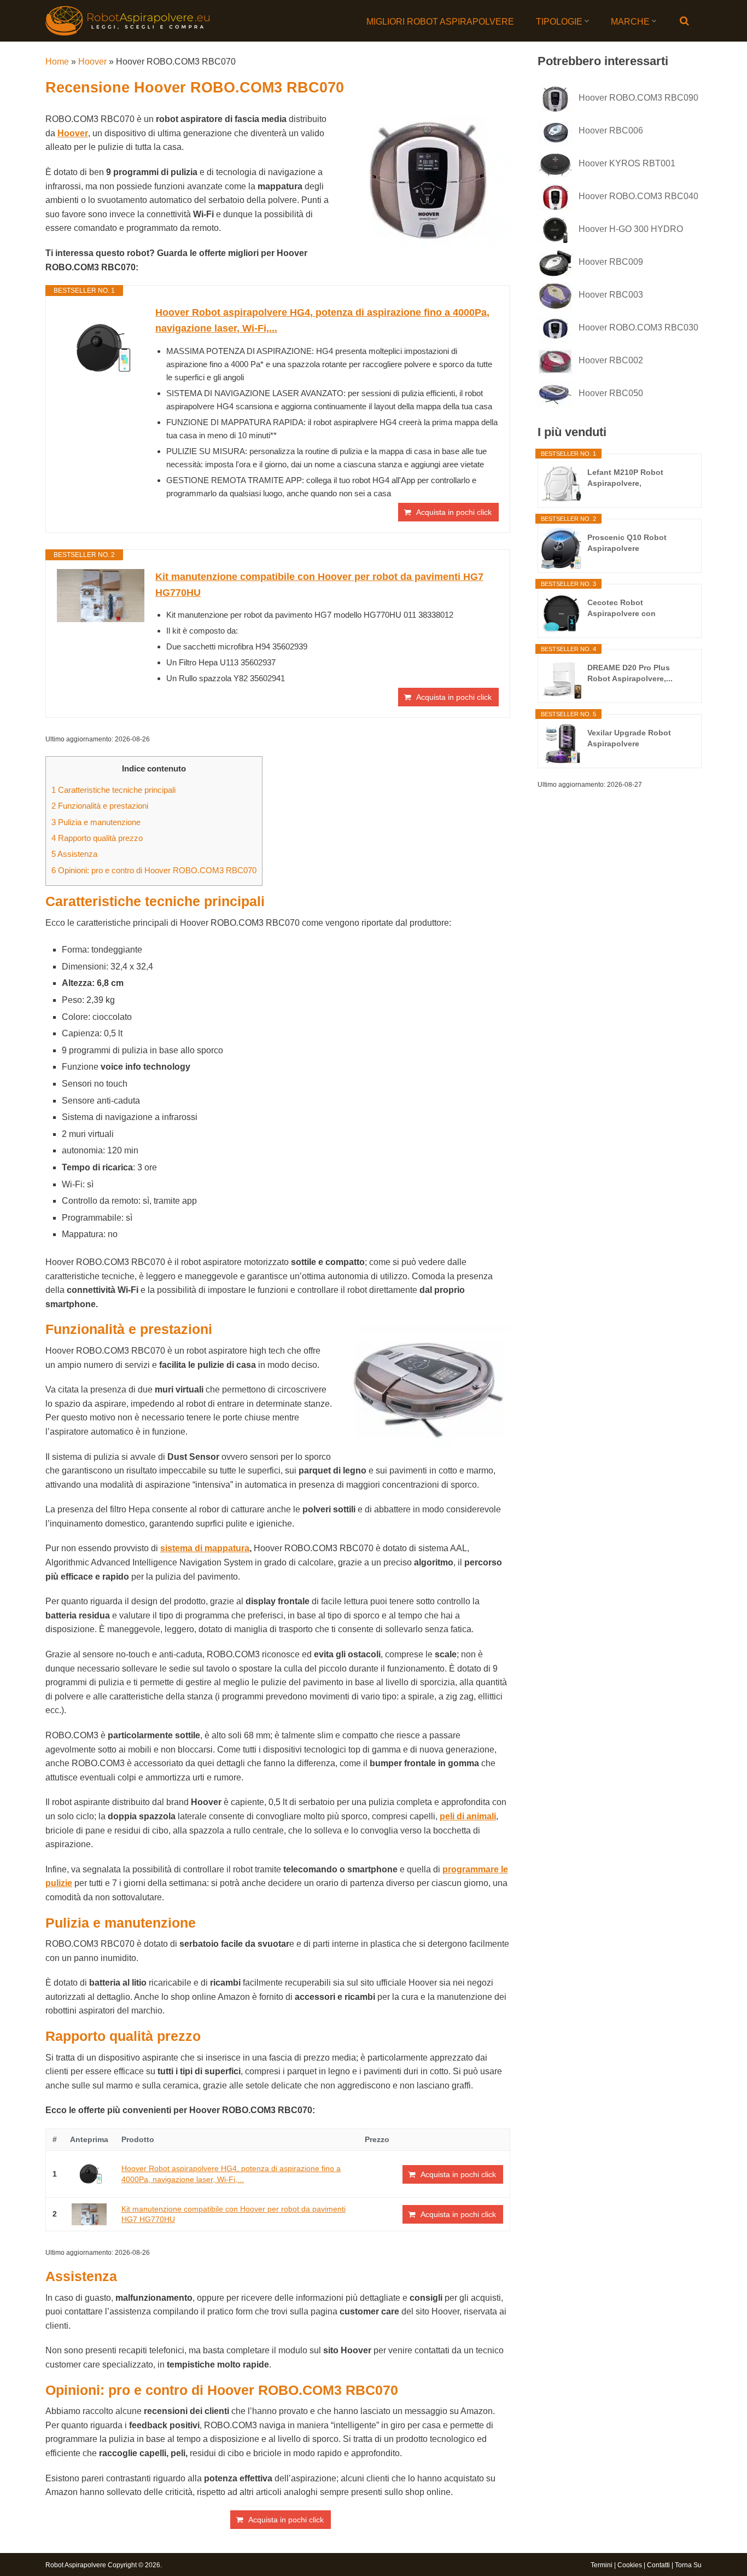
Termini (602, 2565)
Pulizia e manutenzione (96, 822)
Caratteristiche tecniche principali (113, 790)
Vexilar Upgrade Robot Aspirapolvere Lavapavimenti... (629, 739)
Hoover (92, 62)
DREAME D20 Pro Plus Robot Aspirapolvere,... (630, 673)
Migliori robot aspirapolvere (440, 22)
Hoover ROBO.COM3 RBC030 (638, 327)
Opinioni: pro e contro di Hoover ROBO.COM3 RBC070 (154, 870)
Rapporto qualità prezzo (97, 838)
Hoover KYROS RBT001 (627, 163)
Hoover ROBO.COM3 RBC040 (638, 196)
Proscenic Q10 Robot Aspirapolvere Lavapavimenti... (627, 543)
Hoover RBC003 (611, 295)
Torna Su (688, 2565)
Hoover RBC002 (611, 360)
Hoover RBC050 (611, 393)
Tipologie (559, 22)
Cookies (630, 2565)
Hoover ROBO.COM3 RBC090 (638, 98)
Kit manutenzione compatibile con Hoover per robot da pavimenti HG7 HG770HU (319, 585)
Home (57, 62)
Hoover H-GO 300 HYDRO (631, 229)
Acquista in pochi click (454, 512)
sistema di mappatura (205, 1548)
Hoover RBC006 (611, 130)
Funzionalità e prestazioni (100, 806)
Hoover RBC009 (611, 262)
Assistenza (74, 854)
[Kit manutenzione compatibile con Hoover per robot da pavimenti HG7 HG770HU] (101, 596)
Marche (630, 22)
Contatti (658, 2565)
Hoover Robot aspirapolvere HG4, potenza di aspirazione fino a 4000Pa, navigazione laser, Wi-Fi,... (322, 320)
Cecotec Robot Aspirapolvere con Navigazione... (621, 608)
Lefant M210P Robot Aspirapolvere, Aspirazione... (625, 478)
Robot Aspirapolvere (76, 2565)
